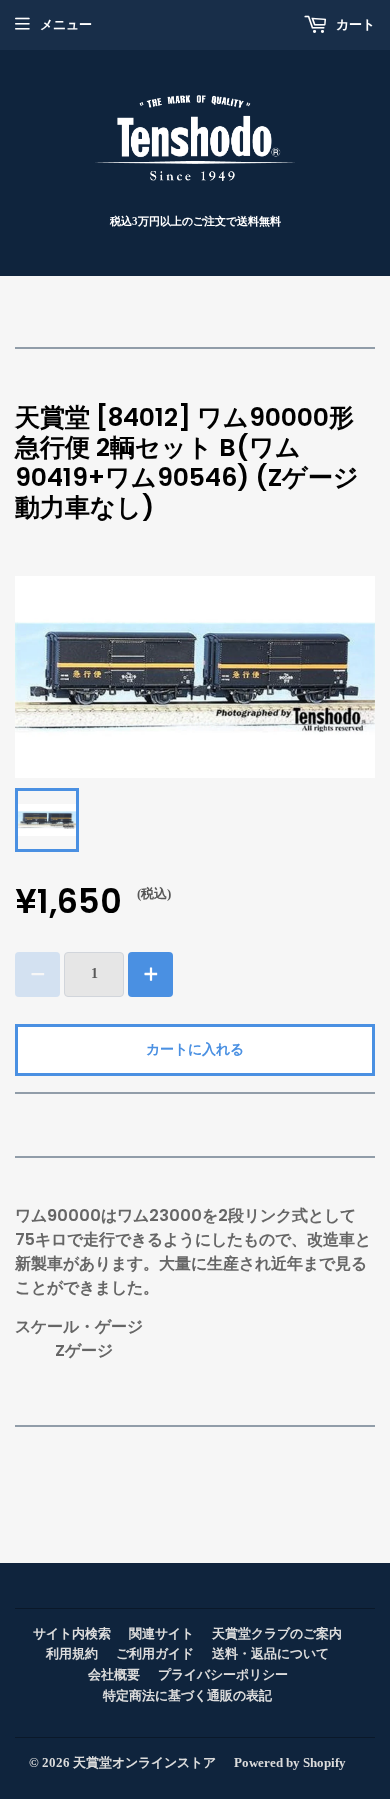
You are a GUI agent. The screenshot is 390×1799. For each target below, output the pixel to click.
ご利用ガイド (155, 1653)
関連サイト (161, 1633)
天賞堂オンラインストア (144, 1762)
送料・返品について (270, 1653)
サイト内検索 (72, 1633)
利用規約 (72, 1653)
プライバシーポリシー (223, 1674)
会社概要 (114, 1674)
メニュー (66, 24)
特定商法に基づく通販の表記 (187, 1695)
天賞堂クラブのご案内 (277, 1633)
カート (354, 24)
